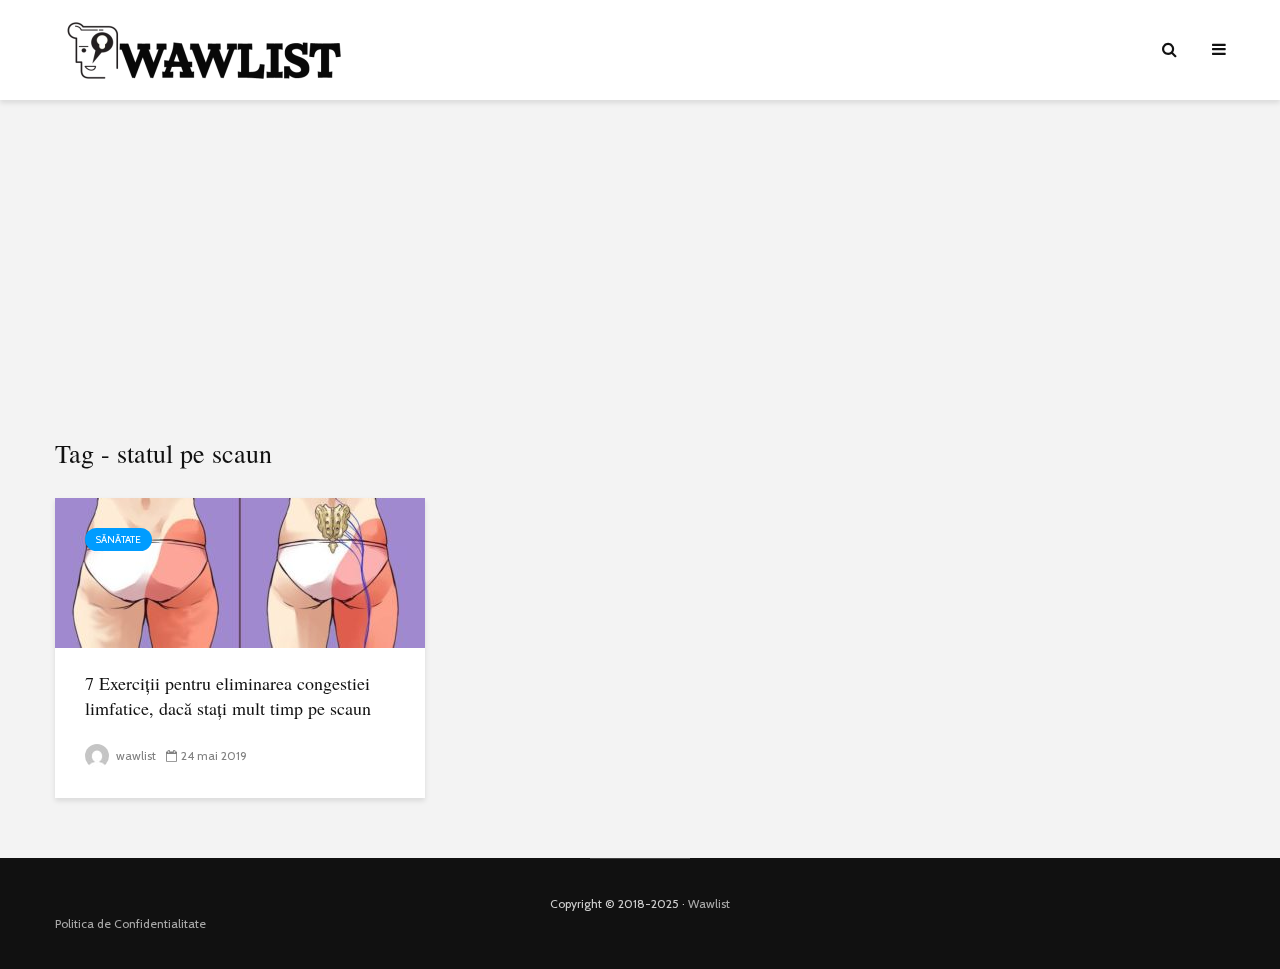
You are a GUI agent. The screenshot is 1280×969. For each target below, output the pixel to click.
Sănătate (118, 539)
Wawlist (709, 903)
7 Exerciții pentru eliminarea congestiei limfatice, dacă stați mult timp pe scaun (228, 695)
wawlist (134, 755)
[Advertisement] (640, 270)
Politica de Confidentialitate (130, 923)
